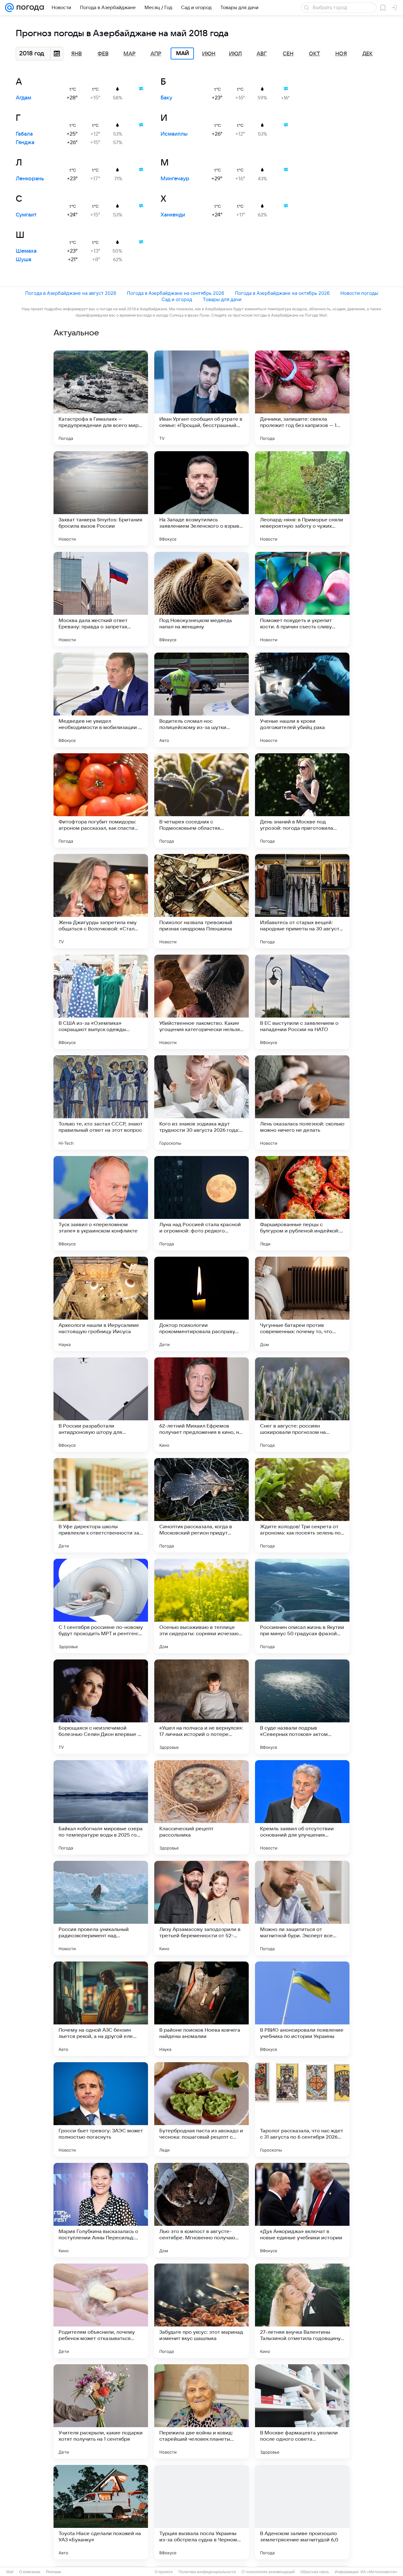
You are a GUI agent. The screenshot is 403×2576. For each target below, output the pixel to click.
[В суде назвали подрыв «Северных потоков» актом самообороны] (302, 1707)
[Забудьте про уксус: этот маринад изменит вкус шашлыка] (201, 2311)
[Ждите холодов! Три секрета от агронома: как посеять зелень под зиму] (302, 1505)
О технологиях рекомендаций (268, 2572)
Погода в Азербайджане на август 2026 (71, 293)
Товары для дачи (222, 299)
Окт (315, 54)
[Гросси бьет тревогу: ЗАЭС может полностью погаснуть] (101, 2109)
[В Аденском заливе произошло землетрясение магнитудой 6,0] (302, 2512)
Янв (77, 54)
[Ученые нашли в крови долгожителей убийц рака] (302, 700)
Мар (129, 54)
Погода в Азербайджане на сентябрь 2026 (176, 293)
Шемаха (26, 251)
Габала (24, 134)
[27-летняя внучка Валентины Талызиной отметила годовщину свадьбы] (302, 2311)
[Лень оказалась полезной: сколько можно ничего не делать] (302, 1103)
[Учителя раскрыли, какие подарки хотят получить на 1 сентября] (101, 2411)
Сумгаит (26, 215)
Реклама (54, 2572)
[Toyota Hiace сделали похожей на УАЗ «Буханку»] (101, 2512)
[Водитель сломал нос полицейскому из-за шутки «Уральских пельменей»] (201, 700)
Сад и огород (177, 299)
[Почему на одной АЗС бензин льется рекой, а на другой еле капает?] (101, 2009)
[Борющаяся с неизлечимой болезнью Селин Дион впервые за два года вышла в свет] (101, 1707)
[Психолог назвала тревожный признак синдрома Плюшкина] (201, 901)
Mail (10, 2572)
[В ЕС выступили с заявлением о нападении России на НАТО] (302, 1002)
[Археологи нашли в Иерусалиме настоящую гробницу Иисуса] (101, 1304)
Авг (262, 54)
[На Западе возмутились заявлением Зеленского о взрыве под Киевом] (201, 498)
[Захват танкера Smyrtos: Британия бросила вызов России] (101, 498)
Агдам (23, 98)
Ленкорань (30, 179)
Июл (235, 54)
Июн (209, 54)
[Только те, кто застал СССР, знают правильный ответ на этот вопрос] (101, 1103)
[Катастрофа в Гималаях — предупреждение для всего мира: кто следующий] (101, 398)
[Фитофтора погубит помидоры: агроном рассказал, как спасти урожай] (101, 800)
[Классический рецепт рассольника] (201, 1807)
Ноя (341, 54)
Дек (368, 54)
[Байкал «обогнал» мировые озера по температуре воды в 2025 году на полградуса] (101, 1807)
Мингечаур (175, 179)
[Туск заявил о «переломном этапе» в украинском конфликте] (101, 1203)
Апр (156, 54)
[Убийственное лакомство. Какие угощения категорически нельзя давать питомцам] (201, 1002)
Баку (166, 98)
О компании (30, 2572)
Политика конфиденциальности (207, 2572)
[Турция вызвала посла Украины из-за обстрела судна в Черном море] (201, 2512)
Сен (288, 54)
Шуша (23, 260)
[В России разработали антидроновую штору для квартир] (101, 1405)
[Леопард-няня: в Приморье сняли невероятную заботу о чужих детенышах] (302, 498)
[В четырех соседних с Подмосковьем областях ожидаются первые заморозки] (201, 800)
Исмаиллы (174, 134)
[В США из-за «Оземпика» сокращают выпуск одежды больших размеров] (101, 1002)
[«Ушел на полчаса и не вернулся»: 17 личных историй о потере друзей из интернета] (201, 1707)
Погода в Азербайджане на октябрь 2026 (282, 293)
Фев (103, 54)
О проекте (164, 2572)
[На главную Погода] (29, 8)
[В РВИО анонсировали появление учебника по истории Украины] (302, 2009)
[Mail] (9, 8)
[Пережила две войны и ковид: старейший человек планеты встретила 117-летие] (201, 2411)
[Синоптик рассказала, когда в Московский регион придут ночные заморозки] (201, 1505)
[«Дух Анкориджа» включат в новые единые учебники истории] (302, 2210)
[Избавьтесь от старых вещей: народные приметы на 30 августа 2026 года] (302, 901)
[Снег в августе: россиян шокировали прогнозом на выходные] (302, 1405)
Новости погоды (359, 293)
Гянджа (25, 143)
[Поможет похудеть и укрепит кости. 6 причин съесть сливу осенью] (302, 599)
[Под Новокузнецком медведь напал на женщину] (201, 599)
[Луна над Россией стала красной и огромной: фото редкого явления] (201, 1203)
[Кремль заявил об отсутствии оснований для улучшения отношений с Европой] (302, 1807)
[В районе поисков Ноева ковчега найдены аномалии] (201, 2009)
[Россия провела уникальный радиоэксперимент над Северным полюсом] (101, 1908)
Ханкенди (173, 215)
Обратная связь (315, 2572)
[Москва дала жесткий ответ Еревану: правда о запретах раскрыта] (101, 599)
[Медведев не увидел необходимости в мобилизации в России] (101, 700)
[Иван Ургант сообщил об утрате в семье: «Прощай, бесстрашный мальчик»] (201, 398)
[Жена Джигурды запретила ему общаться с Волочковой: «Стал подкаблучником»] (101, 901)
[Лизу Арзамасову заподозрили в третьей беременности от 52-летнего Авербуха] (201, 1908)
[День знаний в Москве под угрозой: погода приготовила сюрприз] (302, 800)
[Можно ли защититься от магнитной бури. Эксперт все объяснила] (302, 1908)
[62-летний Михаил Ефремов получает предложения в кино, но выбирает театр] (201, 1405)
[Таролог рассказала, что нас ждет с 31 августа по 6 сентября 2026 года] (302, 2109)
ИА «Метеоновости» (379, 2572)
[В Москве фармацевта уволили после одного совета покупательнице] (302, 2411)
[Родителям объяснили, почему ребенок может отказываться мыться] (101, 2311)
